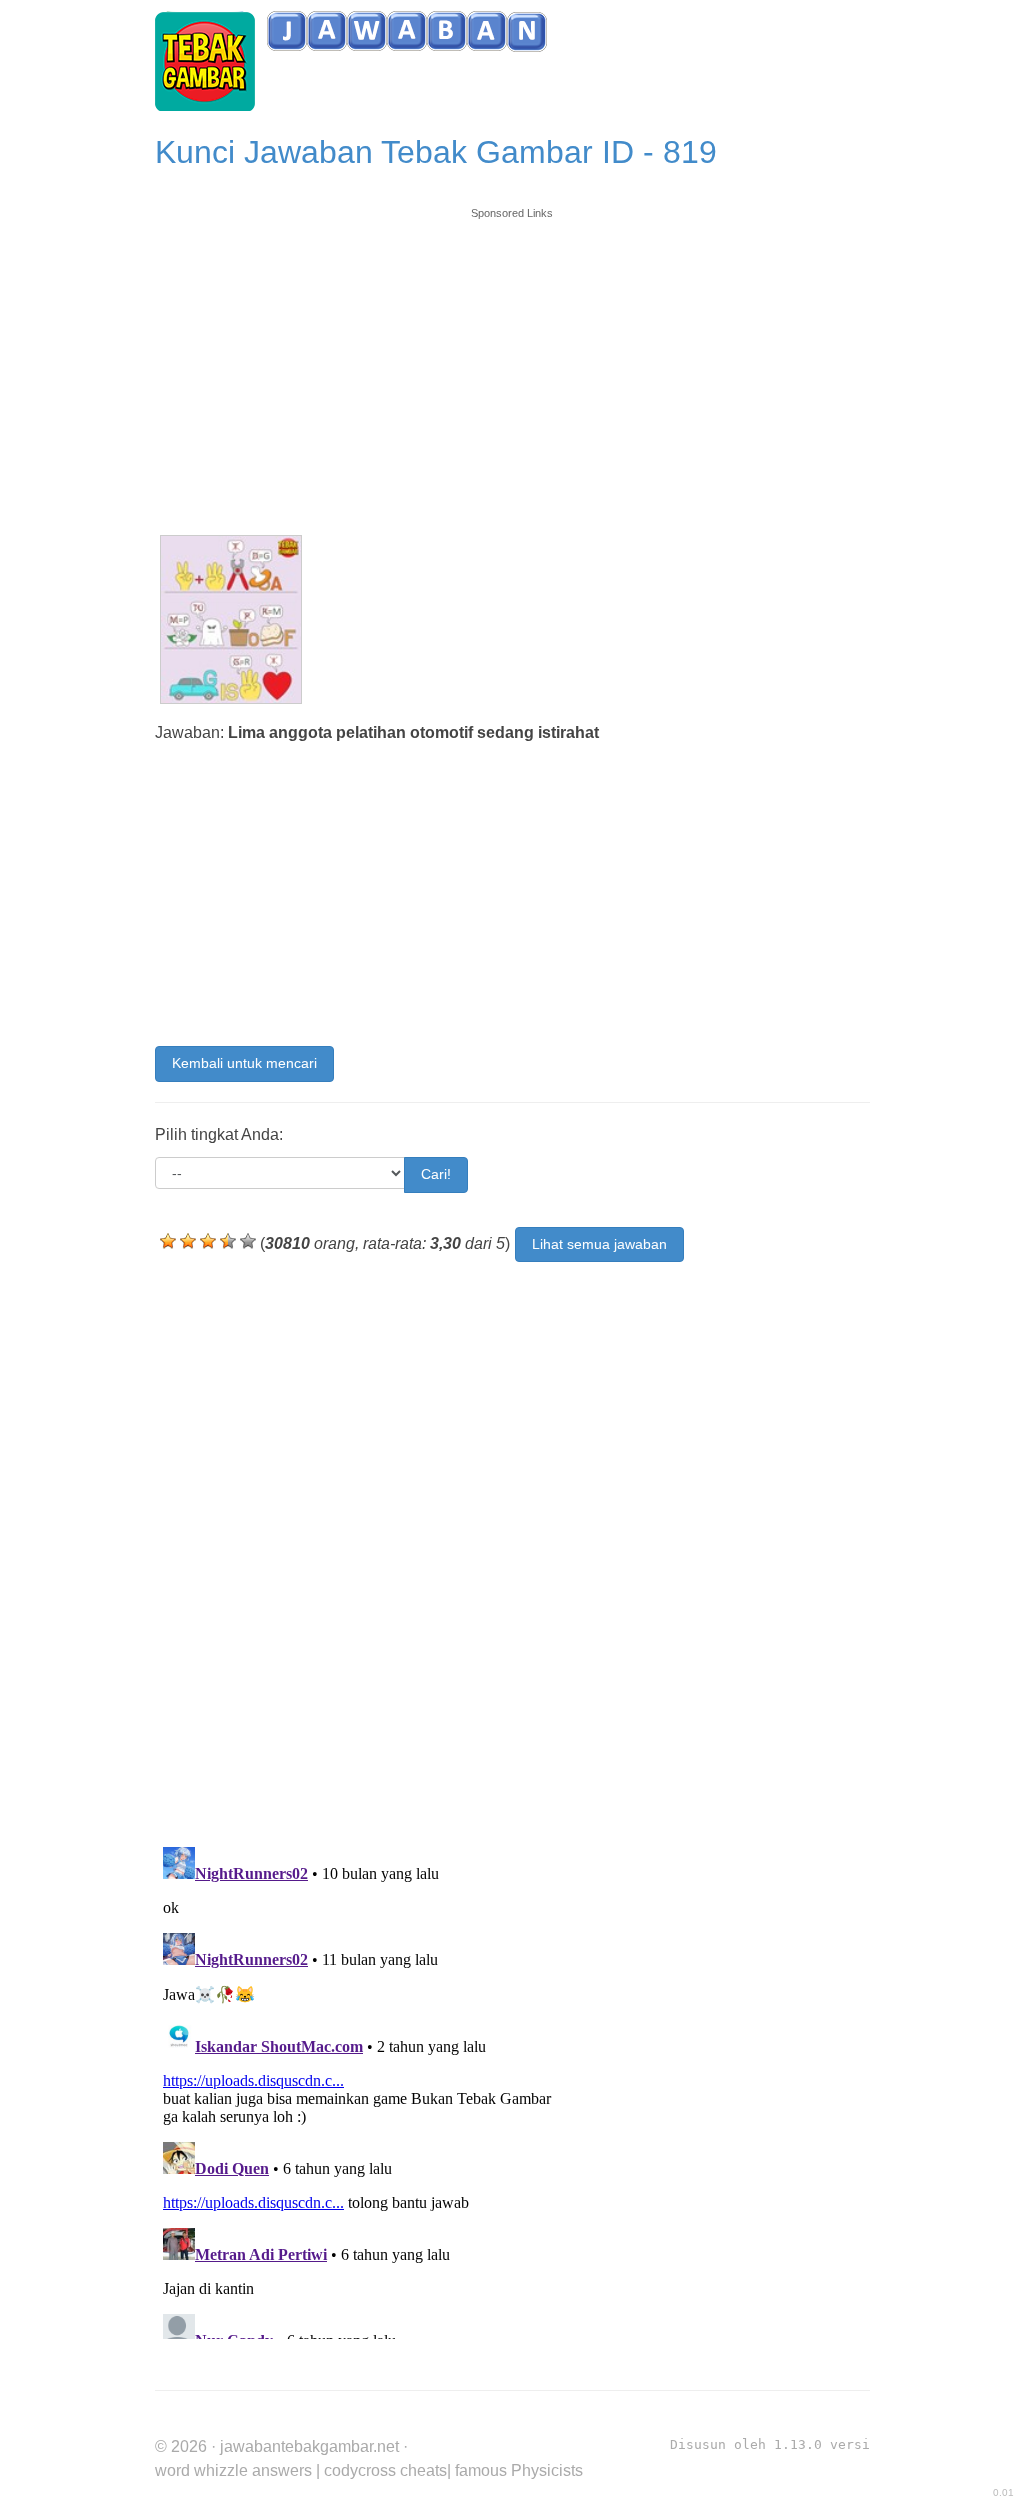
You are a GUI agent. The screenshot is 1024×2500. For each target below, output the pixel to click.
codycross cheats (385, 2470)
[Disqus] (512, 1546)
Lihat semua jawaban (599, 1244)
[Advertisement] (512, 362)
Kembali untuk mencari (244, 1063)
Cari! (436, 1174)
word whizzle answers (233, 2470)
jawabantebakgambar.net (309, 2446)
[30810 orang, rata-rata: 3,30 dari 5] (168, 1241)
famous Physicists (519, 2470)
